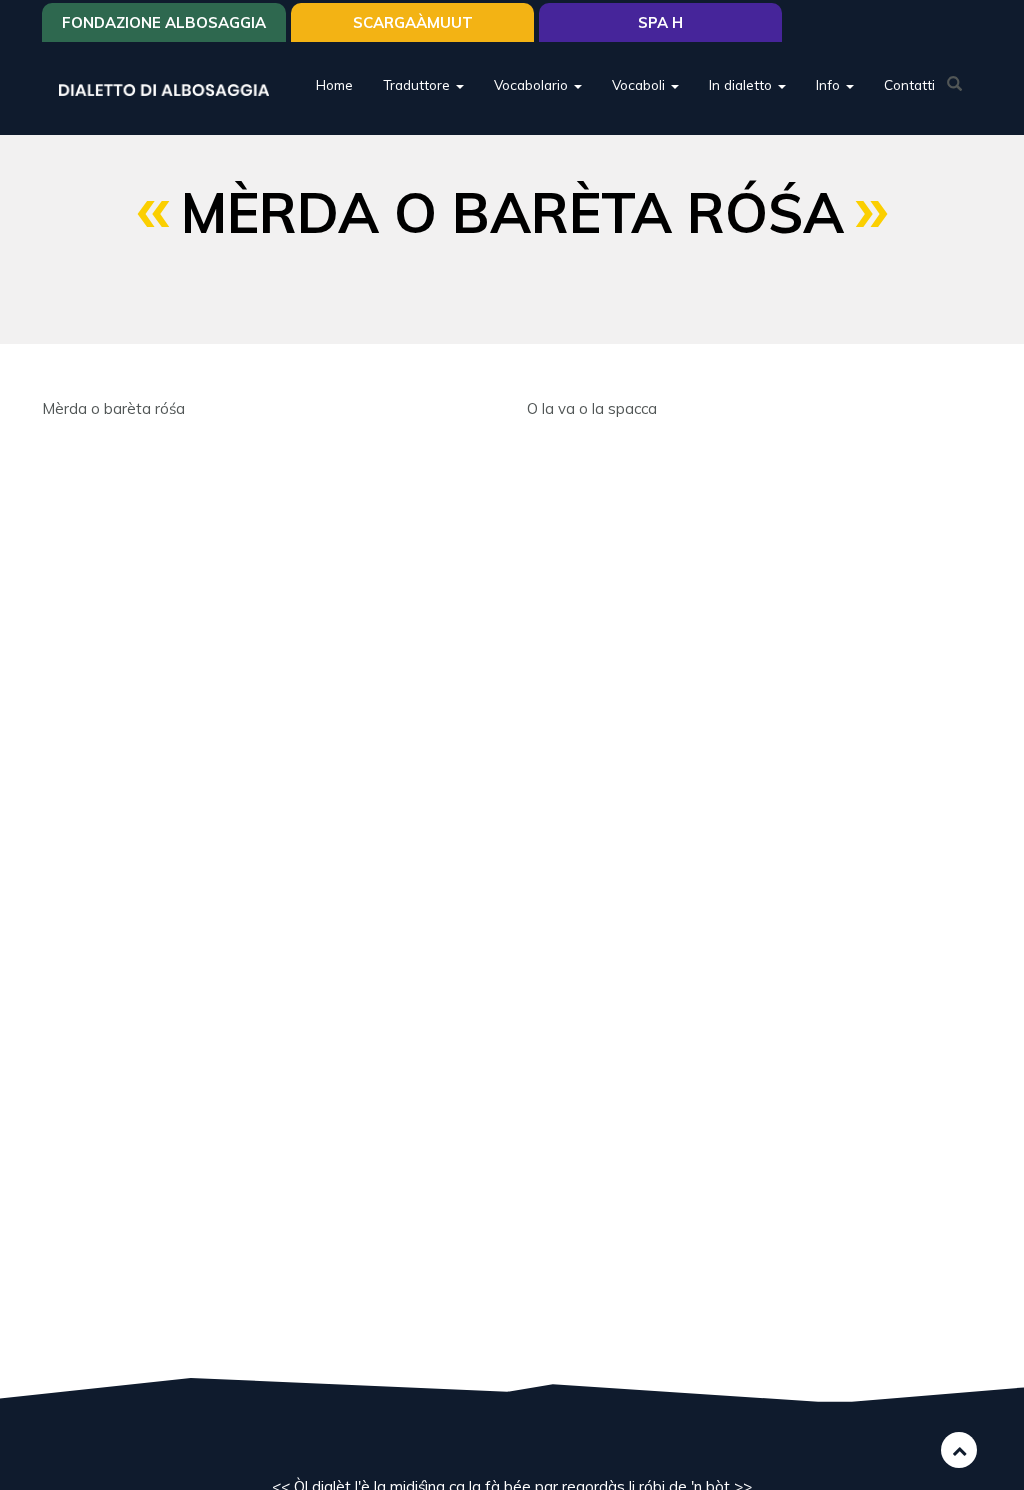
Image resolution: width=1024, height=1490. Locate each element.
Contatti (909, 84)
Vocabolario (533, 84)
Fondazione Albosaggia (164, 22)
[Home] (171, 88)
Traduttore (418, 84)
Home (334, 84)
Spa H (660, 22)
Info (830, 84)
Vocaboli (640, 84)
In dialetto (742, 84)
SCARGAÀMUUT (413, 22)
